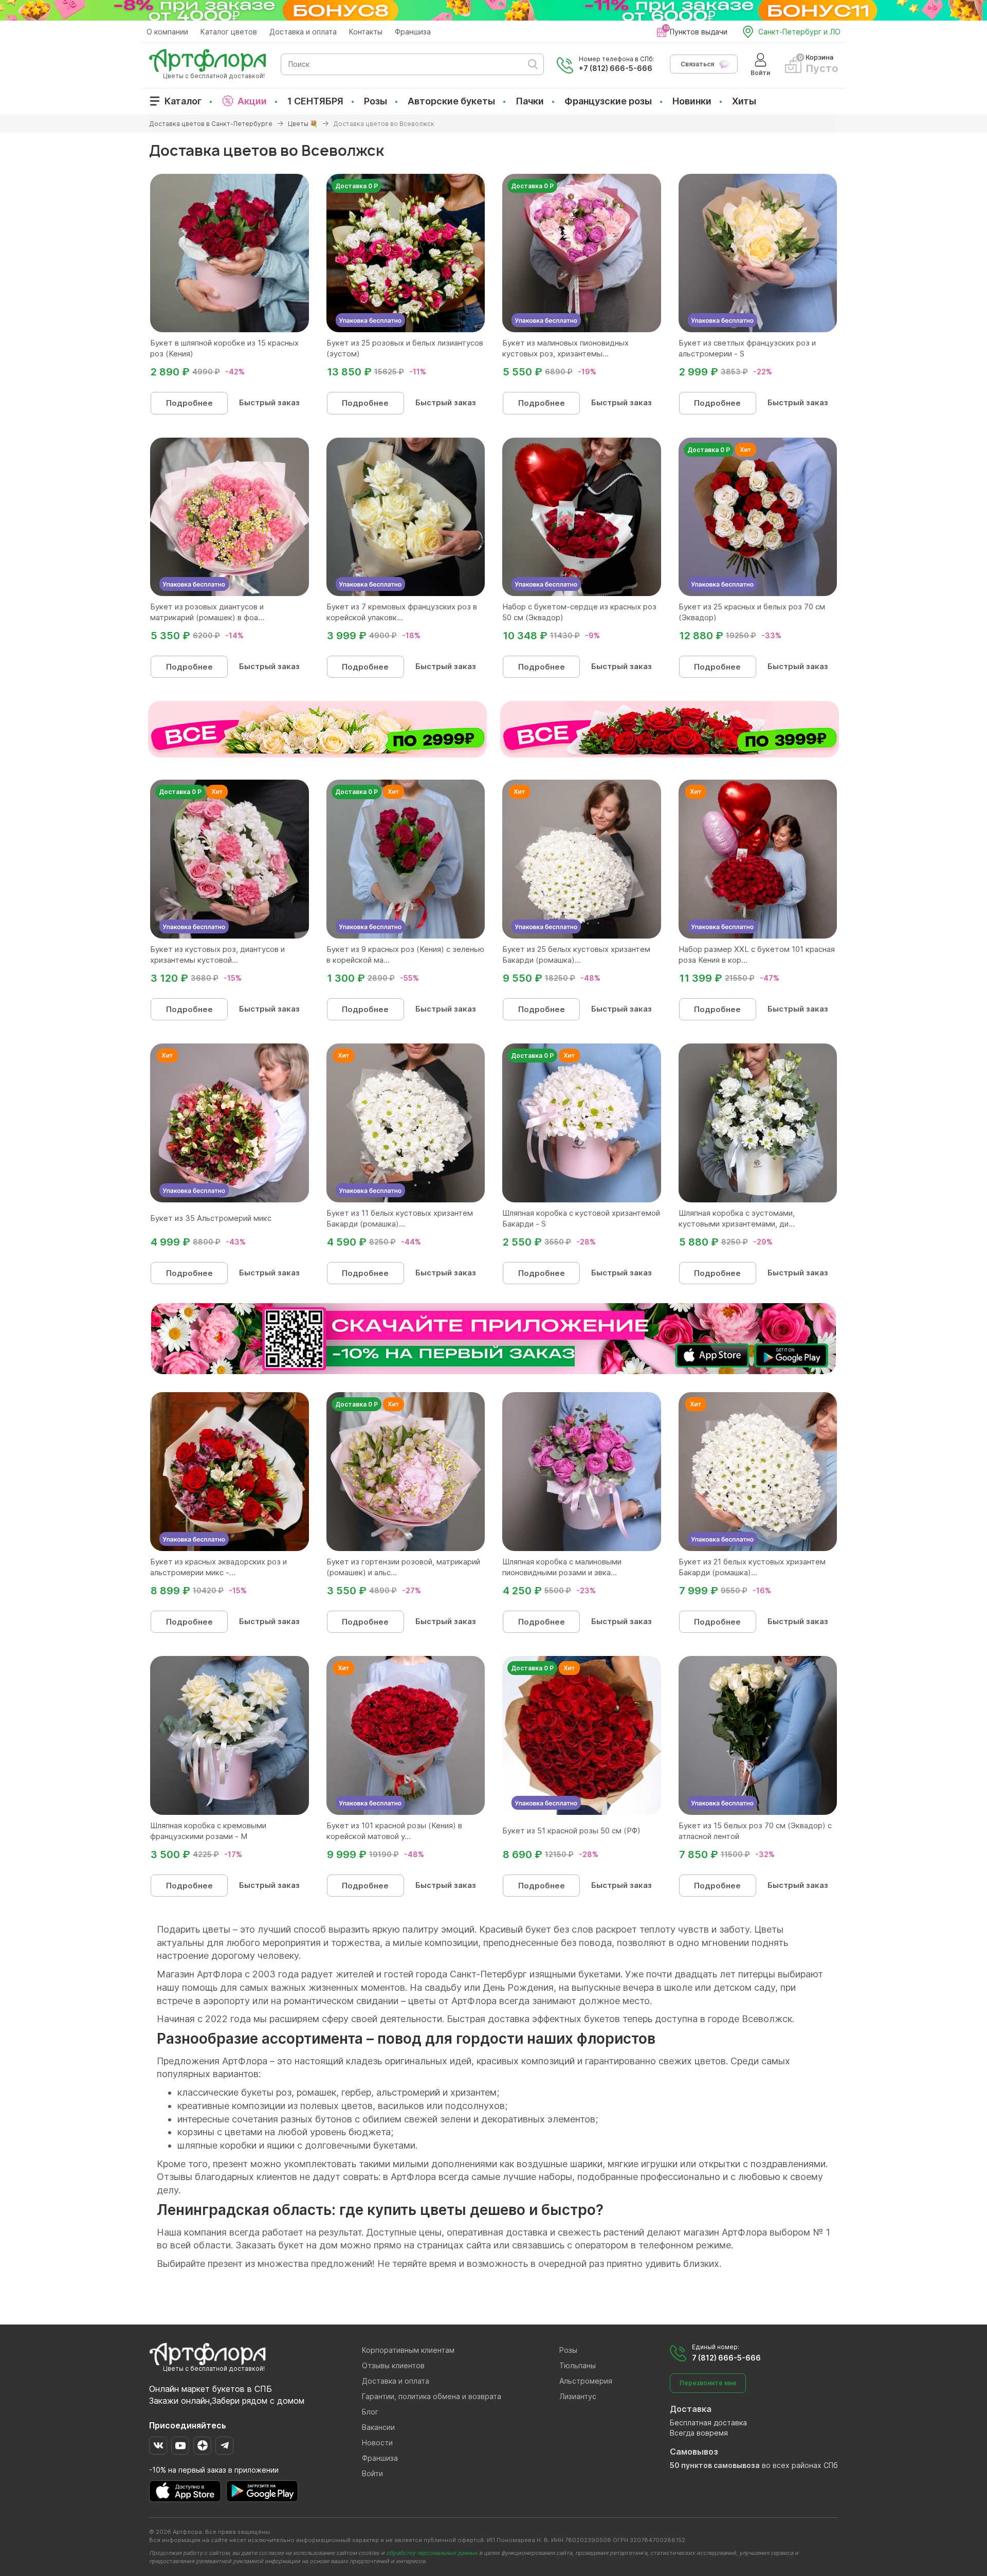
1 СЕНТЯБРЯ (315, 101)
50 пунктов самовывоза (715, 2465)
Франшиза (413, 32)
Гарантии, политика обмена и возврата (432, 2396)
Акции (252, 101)
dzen (202, 2446)
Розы (376, 101)
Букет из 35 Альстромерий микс (211, 1218)
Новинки (692, 101)
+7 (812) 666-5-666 (616, 68)
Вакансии (378, 2427)
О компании (167, 32)
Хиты (744, 101)
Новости (377, 2443)
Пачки (530, 101)
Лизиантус (578, 2396)
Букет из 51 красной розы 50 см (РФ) (571, 1831)
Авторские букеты (451, 101)
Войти (372, 2473)
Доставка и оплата (303, 32)
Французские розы (608, 101)
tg (224, 2446)
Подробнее (189, 403)
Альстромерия (586, 2381)
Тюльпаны (578, 2365)
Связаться (697, 64)
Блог (370, 2412)
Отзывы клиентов (393, 2365)
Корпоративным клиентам (408, 2350)
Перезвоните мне (708, 2383)
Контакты (366, 32)
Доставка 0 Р (357, 186)
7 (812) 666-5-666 (726, 2358)
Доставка (691, 2409)
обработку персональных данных (432, 2553)
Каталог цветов (229, 32)
